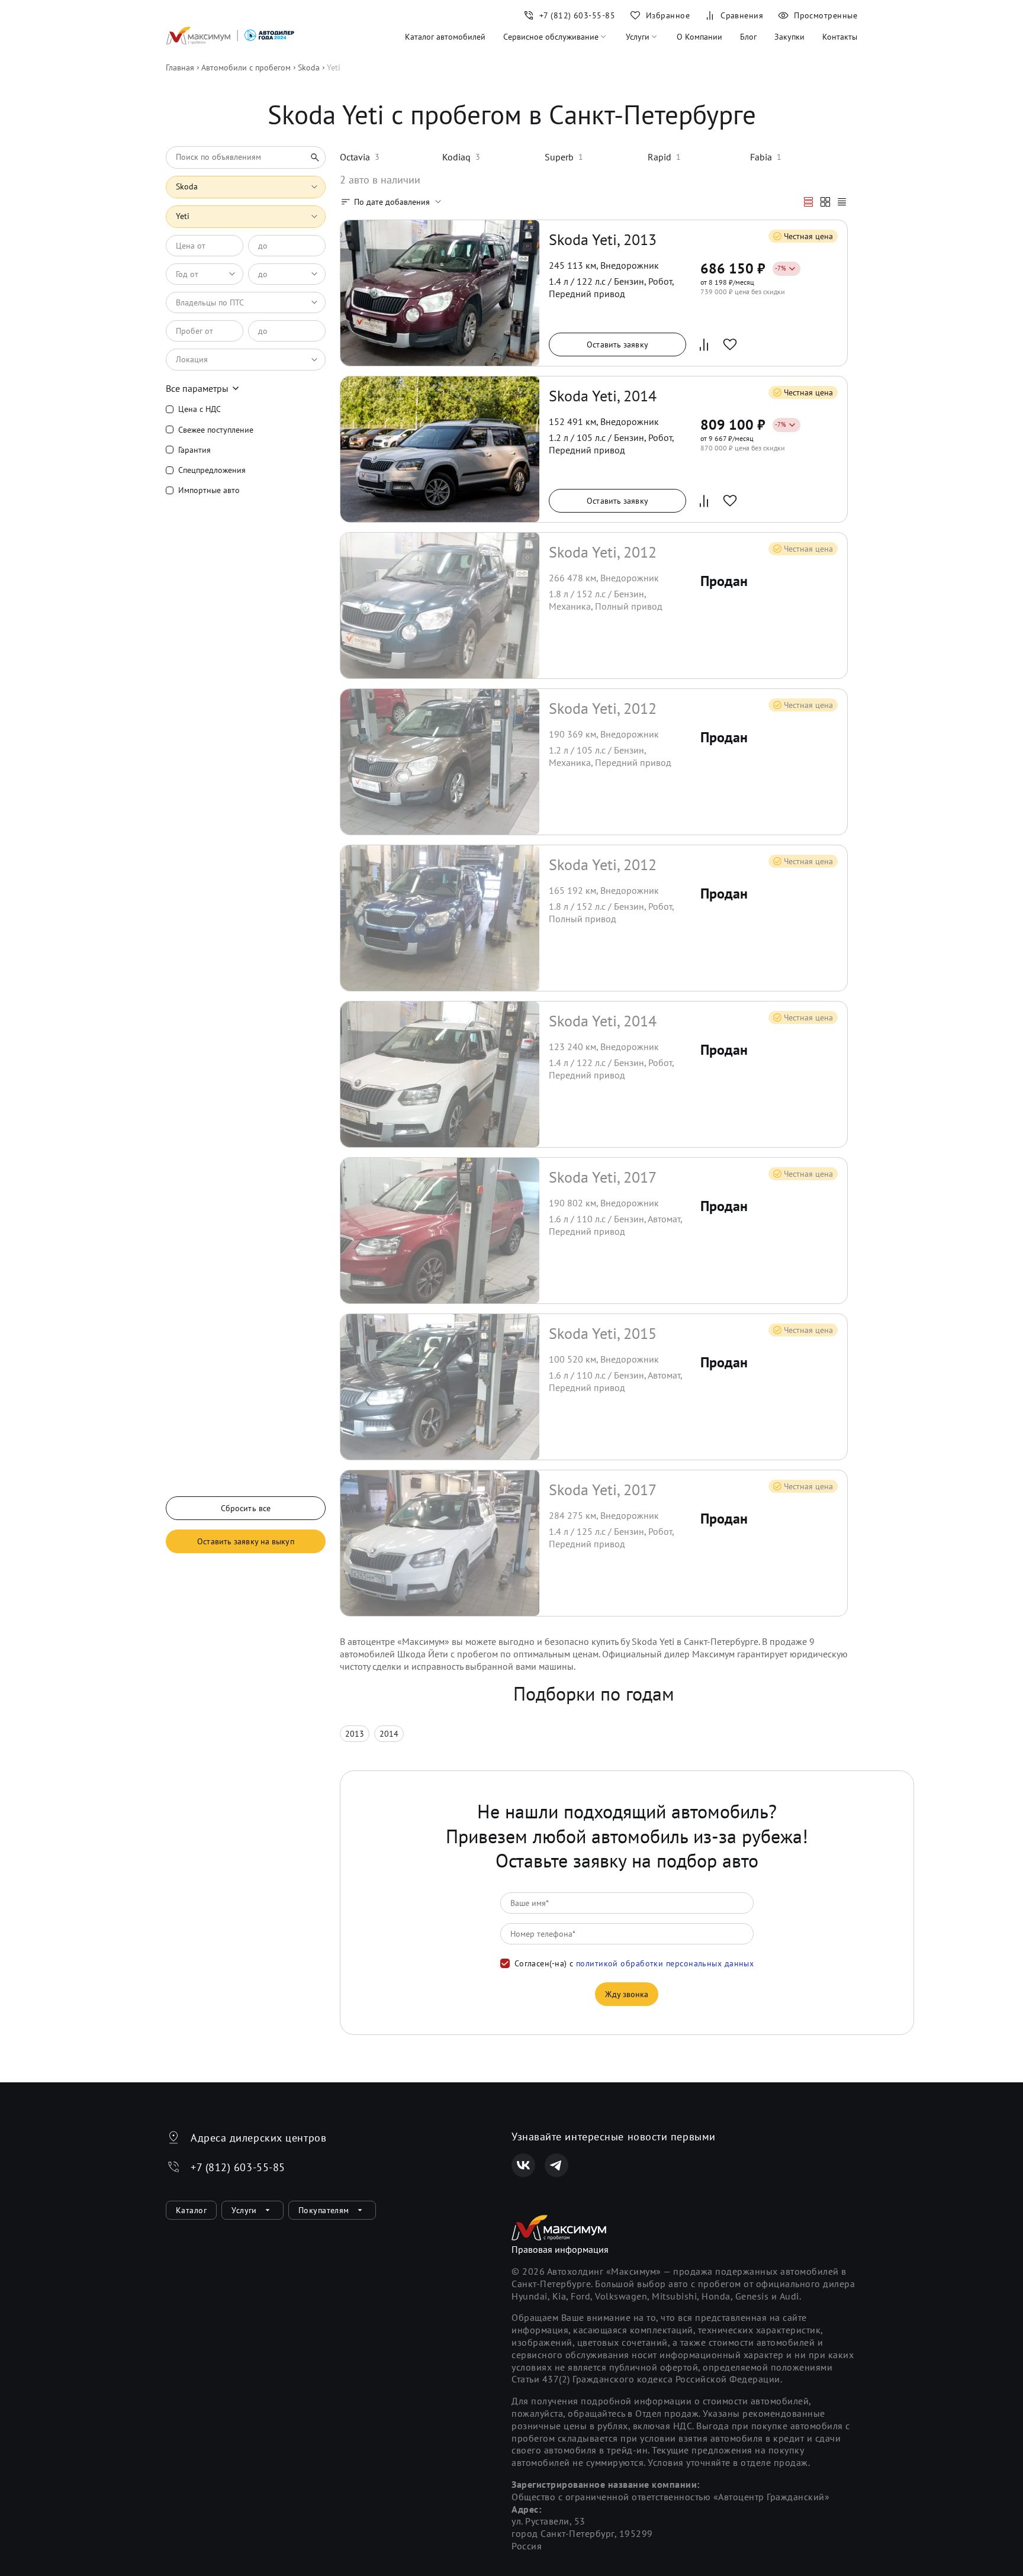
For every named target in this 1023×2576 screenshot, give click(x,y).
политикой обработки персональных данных (665, 1963)
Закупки (789, 37)
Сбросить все (246, 1508)
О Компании (699, 37)
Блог (748, 37)
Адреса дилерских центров (258, 2138)
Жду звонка (627, 1994)
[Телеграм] (556, 2165)
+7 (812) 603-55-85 (238, 2167)
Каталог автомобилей (445, 37)
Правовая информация (560, 2249)
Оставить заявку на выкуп (245, 1541)
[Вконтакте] (523, 2165)
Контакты (840, 37)
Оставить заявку (617, 344)
